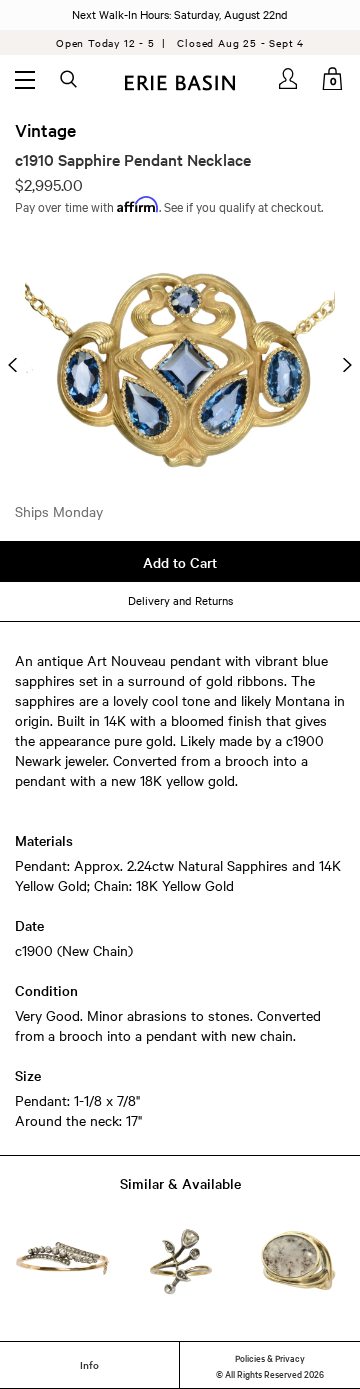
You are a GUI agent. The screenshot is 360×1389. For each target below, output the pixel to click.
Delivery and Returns (180, 600)
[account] (289, 78)
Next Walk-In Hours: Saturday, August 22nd (180, 14)
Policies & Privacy (270, 1357)
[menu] (25, 79)
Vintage (45, 130)
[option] (180, 365)
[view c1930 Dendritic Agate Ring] (297, 1261)
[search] (70, 80)
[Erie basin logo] (180, 80)
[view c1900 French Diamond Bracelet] (62, 1261)
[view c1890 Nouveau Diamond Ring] (180, 1261)
